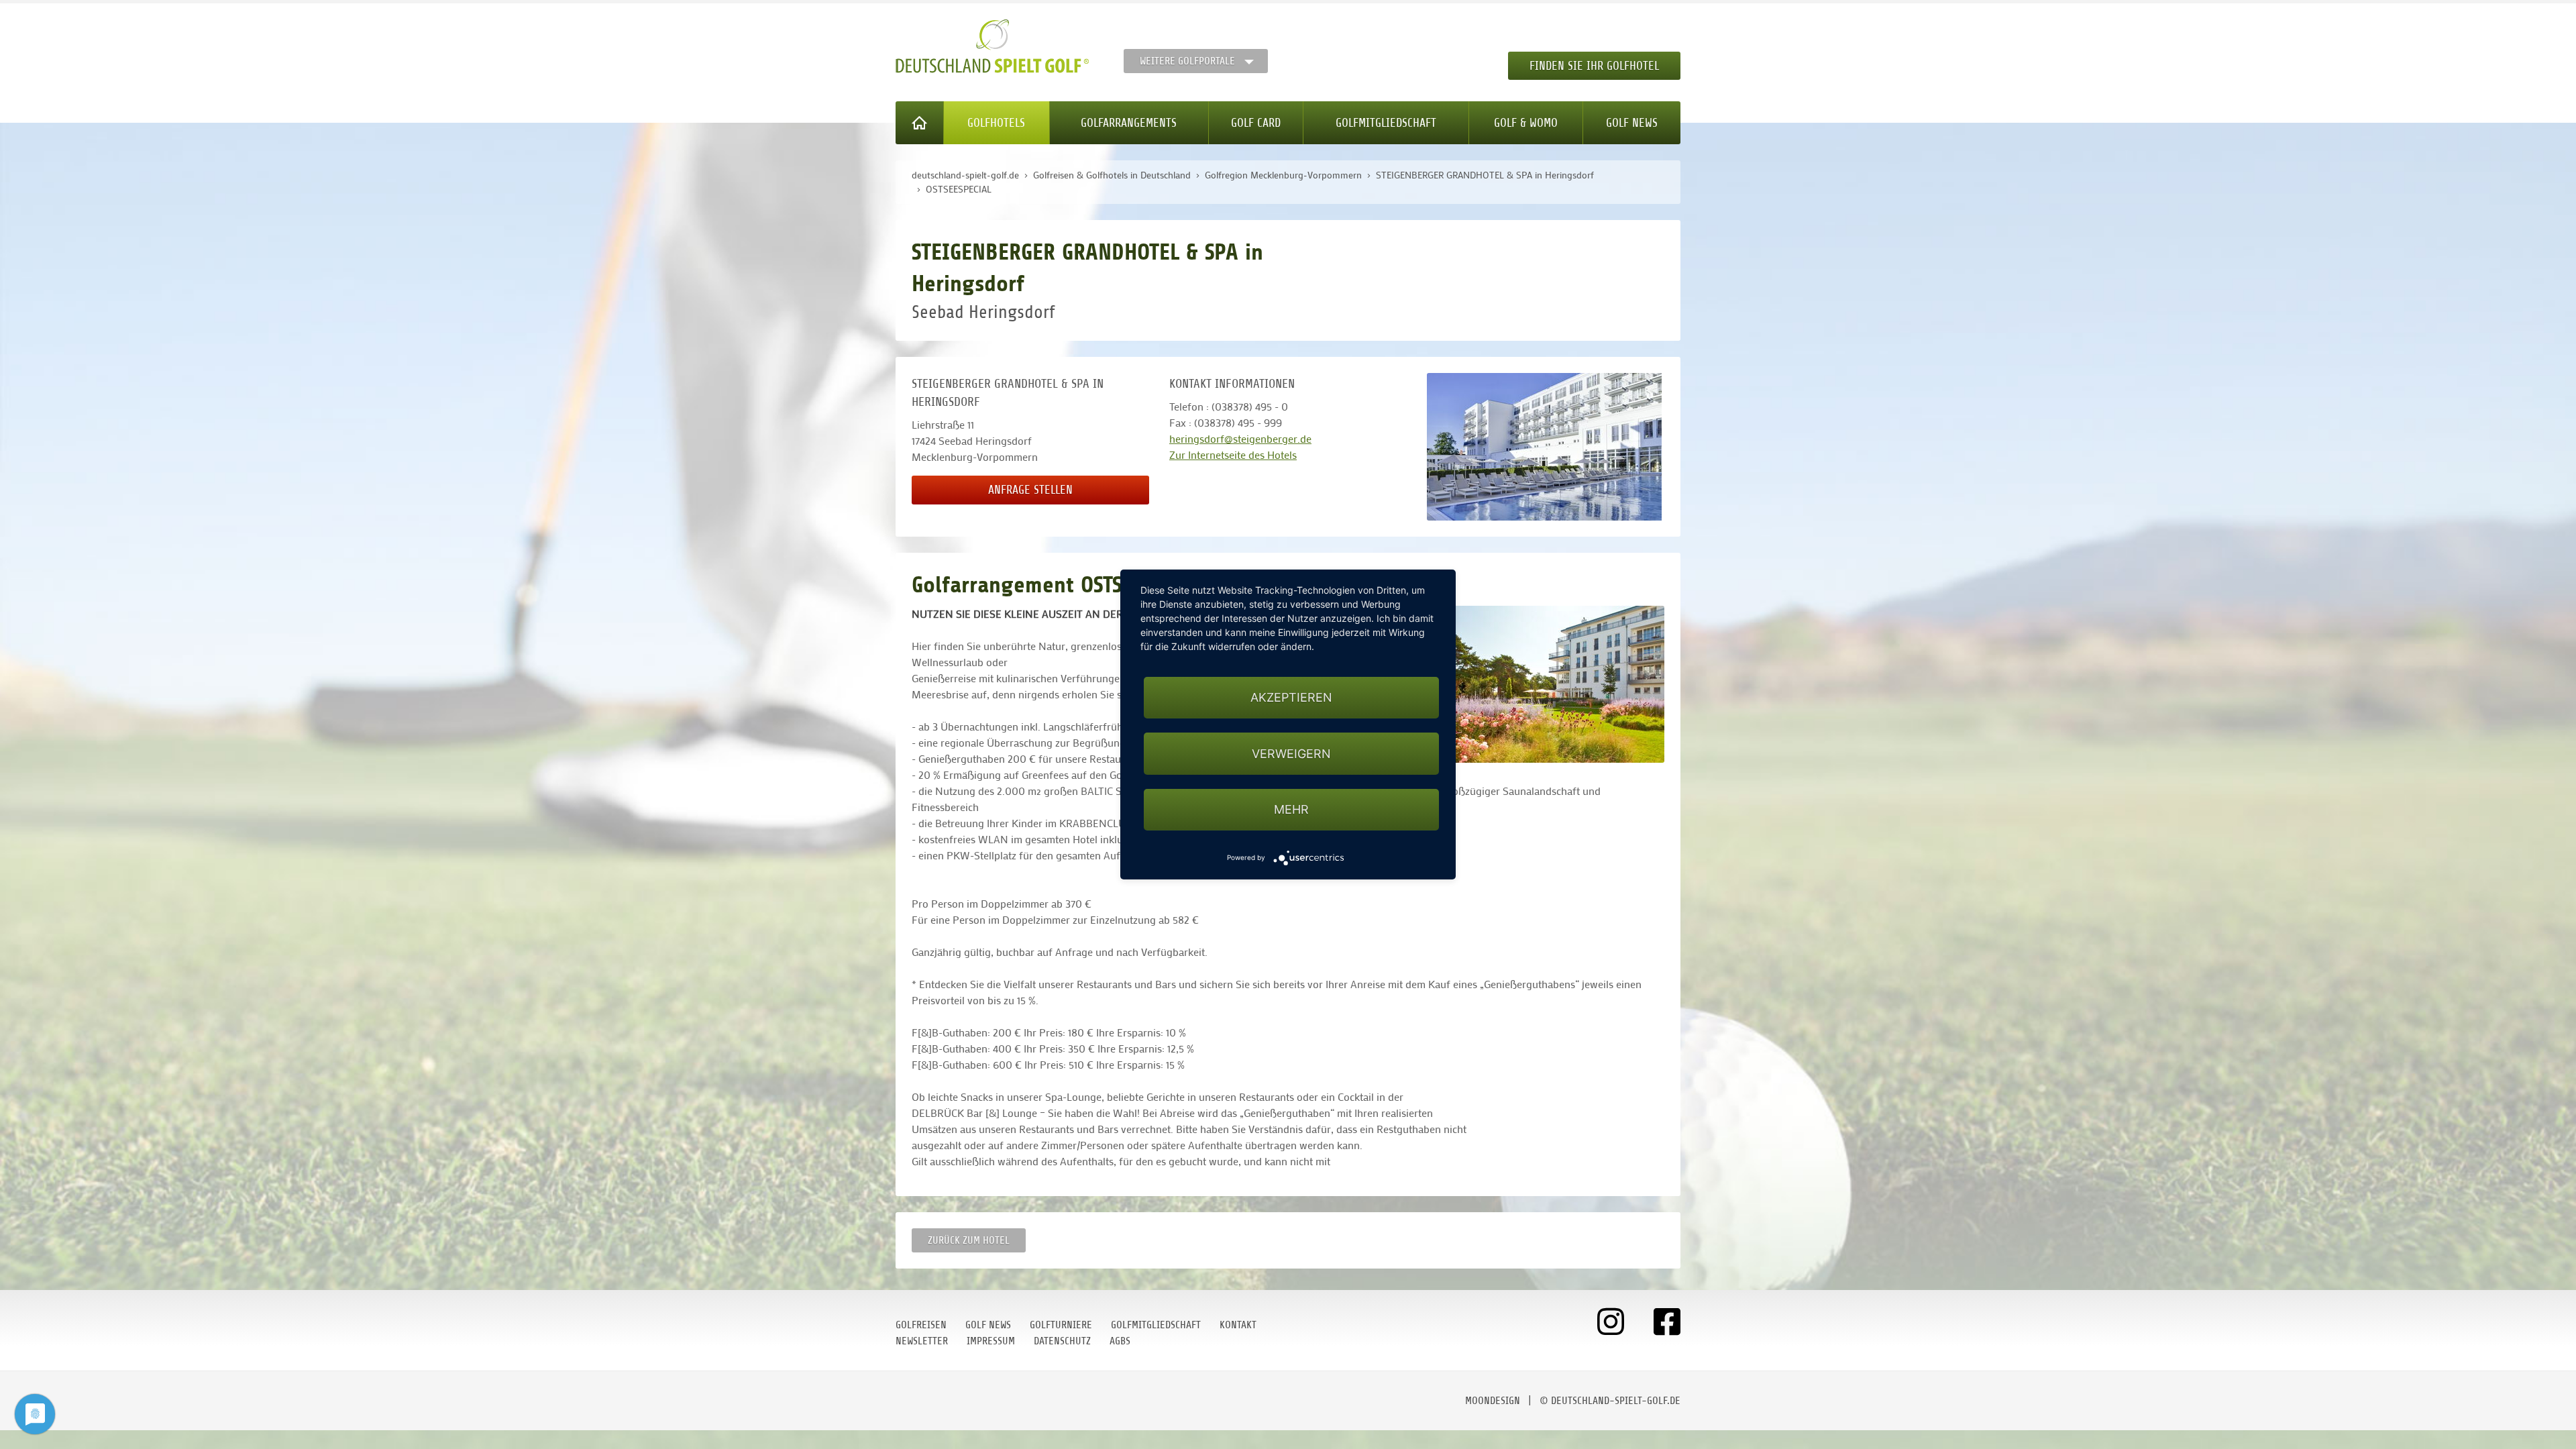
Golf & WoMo (1526, 123)
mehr (1291, 809)
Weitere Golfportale (1187, 61)
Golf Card (1256, 123)
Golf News (1632, 123)
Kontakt (1238, 1325)
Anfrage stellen (1030, 490)
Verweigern (1291, 754)
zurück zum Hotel (969, 1240)
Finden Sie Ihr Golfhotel (1594, 66)
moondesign (1493, 1401)
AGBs (1120, 1341)
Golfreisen (921, 1325)
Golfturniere (1061, 1325)
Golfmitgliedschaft (1386, 123)
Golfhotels (996, 123)
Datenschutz (1062, 1341)
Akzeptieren (1291, 697)
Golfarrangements (1129, 123)
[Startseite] (920, 123)
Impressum (991, 1341)
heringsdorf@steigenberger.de (1240, 438)
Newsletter (922, 1341)
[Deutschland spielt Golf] (992, 46)
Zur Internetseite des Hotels (1233, 454)
